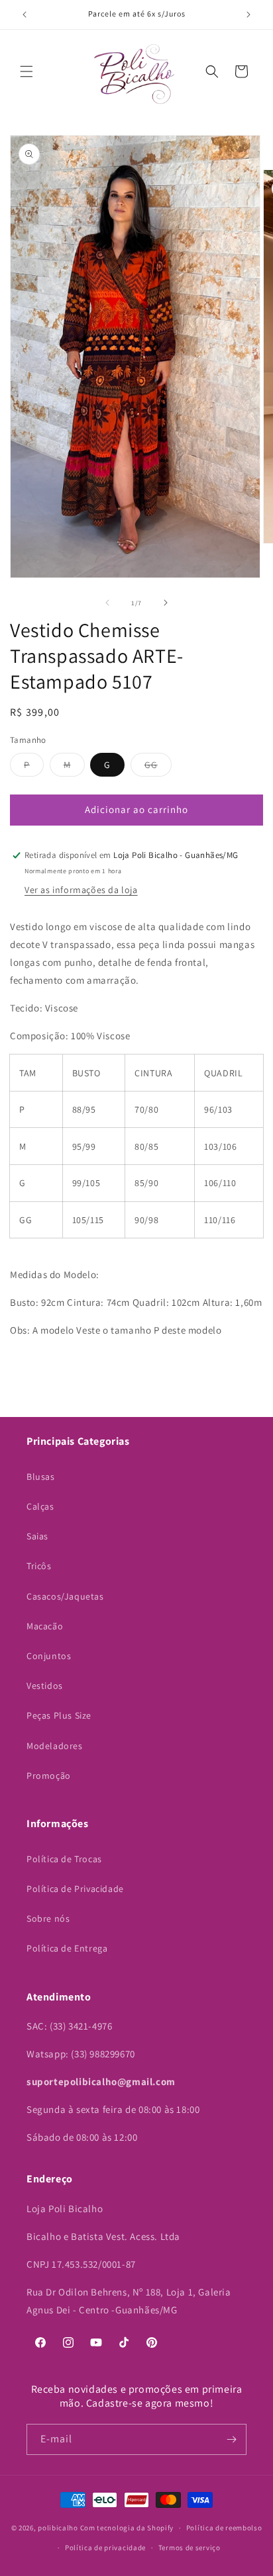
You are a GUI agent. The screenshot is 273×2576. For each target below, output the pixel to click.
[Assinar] (231, 2439)
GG (158, 767)
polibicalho (58, 2528)
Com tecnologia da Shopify (127, 2528)
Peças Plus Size (59, 1715)
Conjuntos (49, 1656)
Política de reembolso (224, 2528)
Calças (40, 1506)
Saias (37, 1536)
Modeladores (55, 1746)
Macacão (45, 1626)
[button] (27, 71)
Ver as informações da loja (81, 890)
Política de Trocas (64, 1859)
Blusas (41, 1477)
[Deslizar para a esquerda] (107, 603)
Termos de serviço (190, 2548)
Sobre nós (48, 1918)
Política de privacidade (105, 2548)
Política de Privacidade (75, 1889)
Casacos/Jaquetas (65, 1596)
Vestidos (45, 1686)
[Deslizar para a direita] (166, 603)
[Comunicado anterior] (25, 15)
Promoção (49, 1776)
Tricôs (39, 1566)
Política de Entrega (67, 1948)
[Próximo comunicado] (248, 15)
